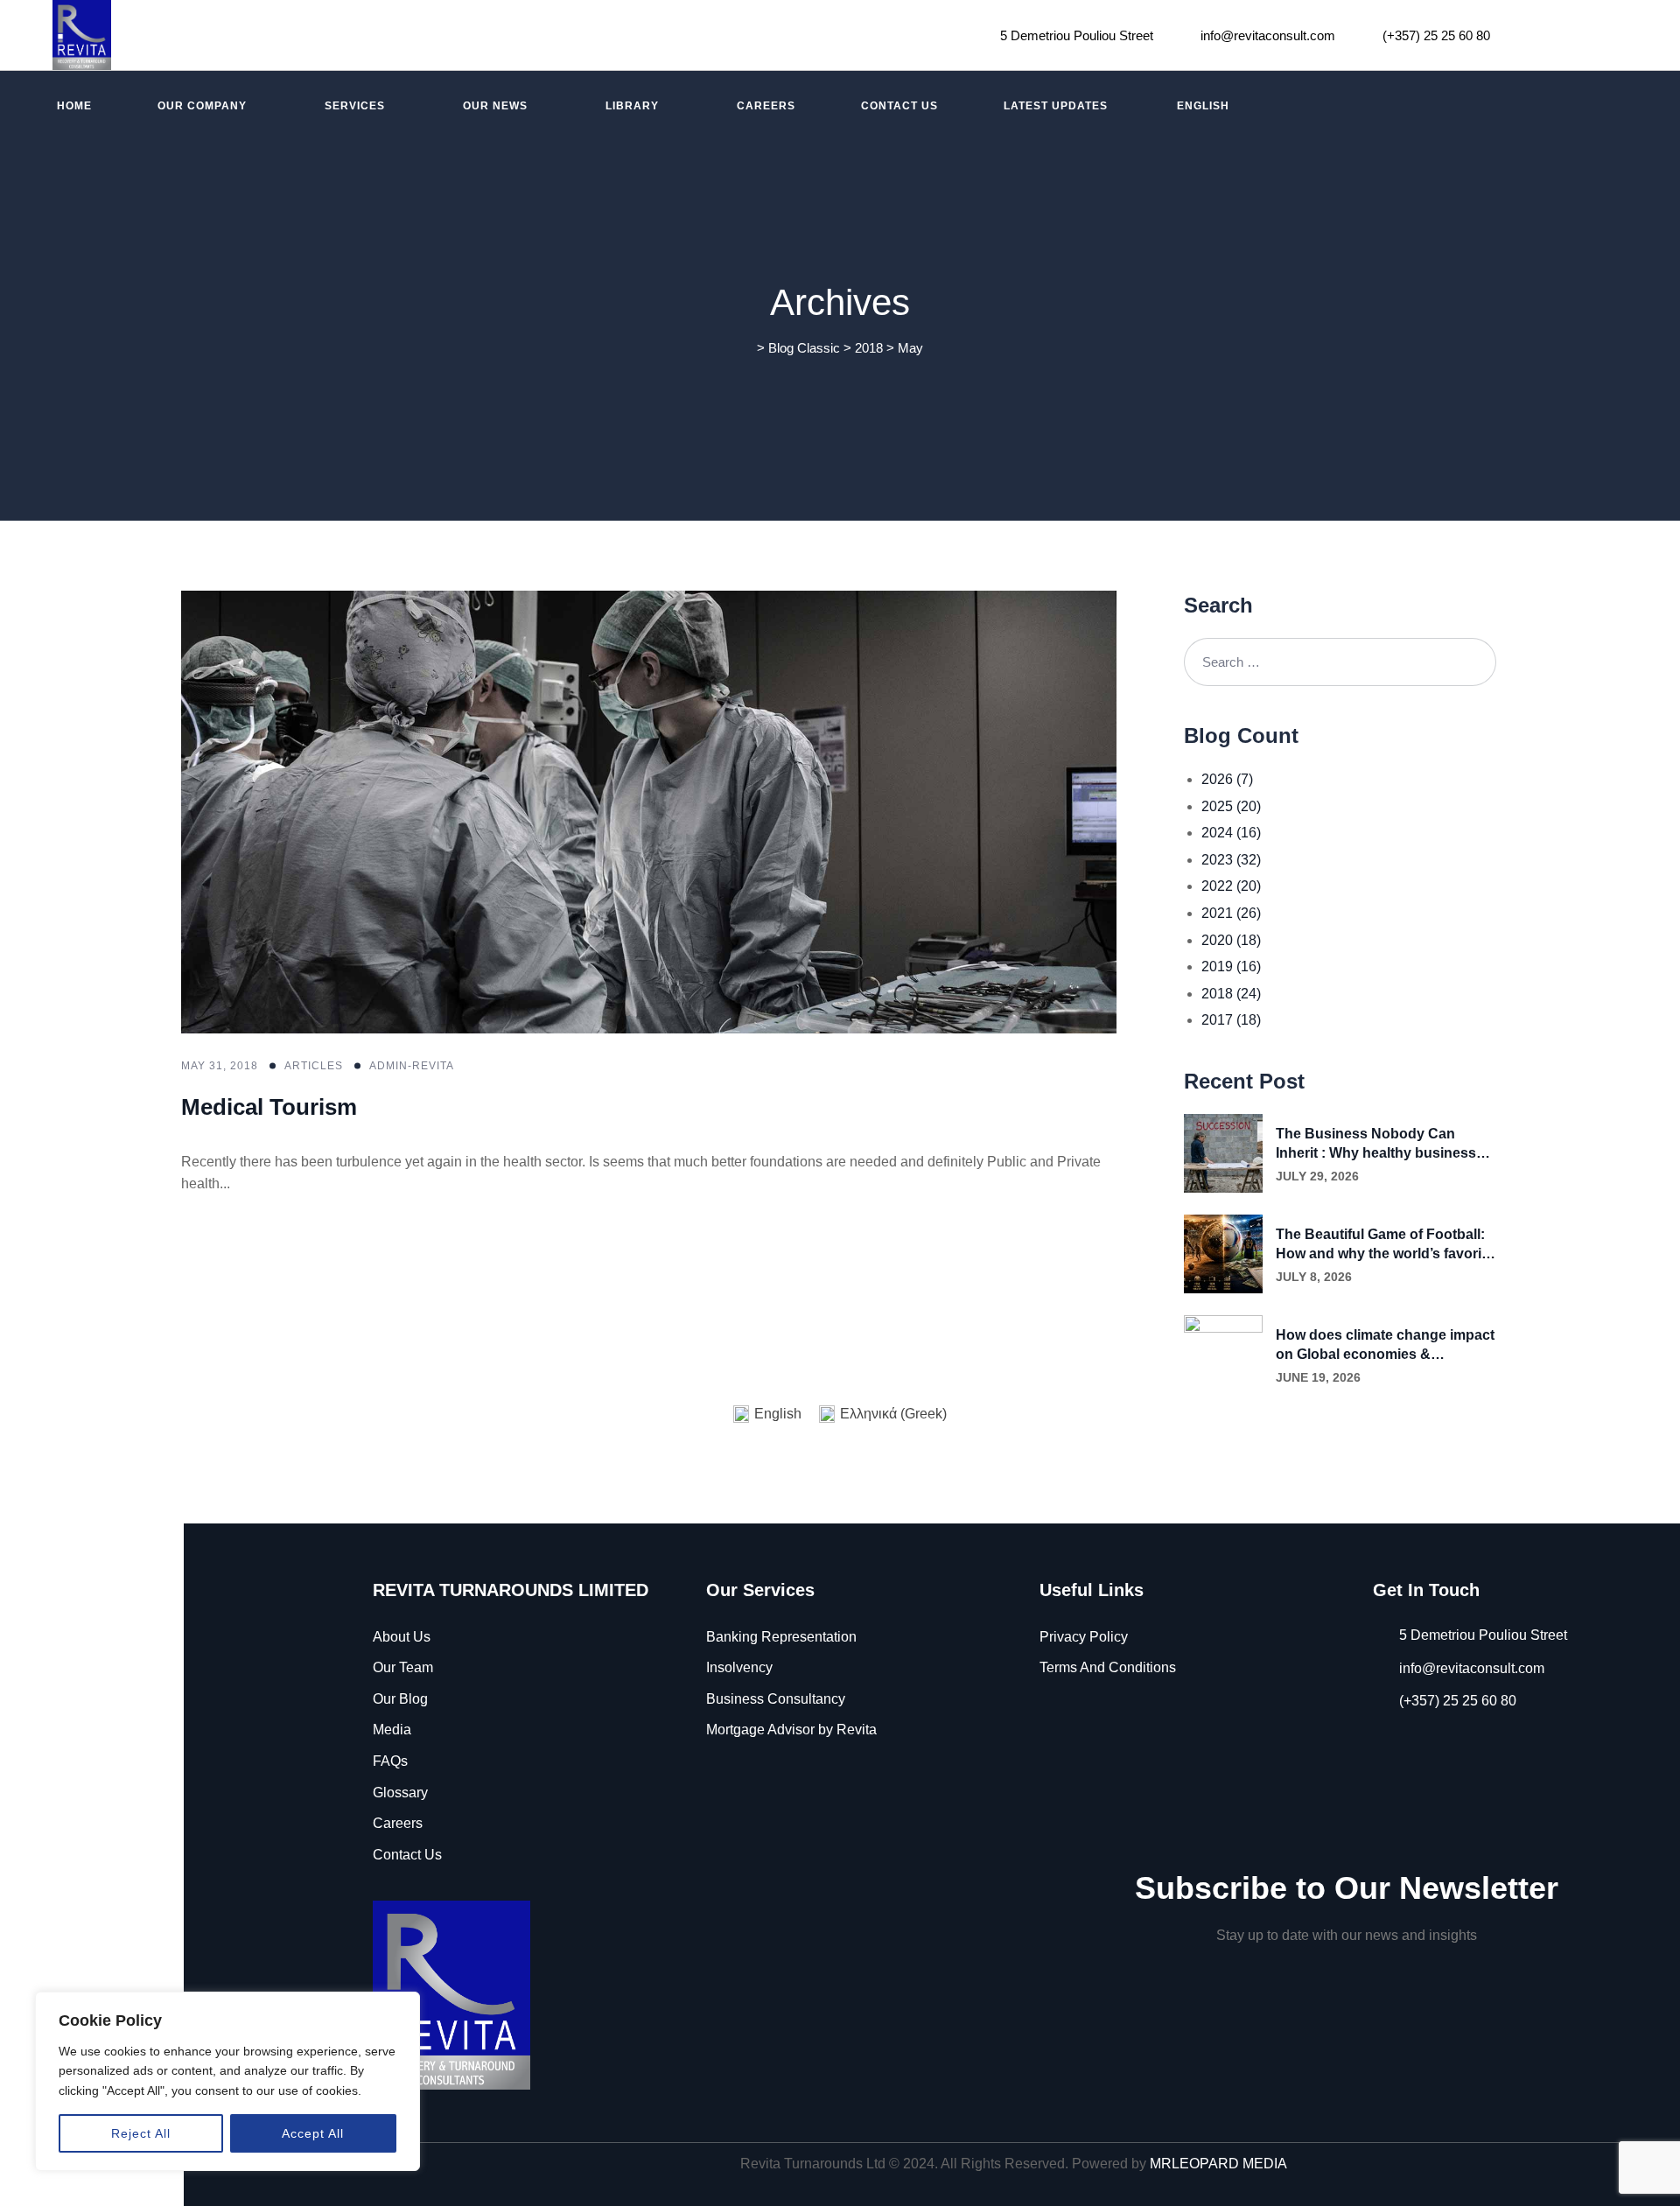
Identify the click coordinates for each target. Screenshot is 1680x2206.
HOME (74, 106)
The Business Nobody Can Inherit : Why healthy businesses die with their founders (1384, 1145)
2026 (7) (1227, 779)
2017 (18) (1231, 1020)
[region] (227, 2081)
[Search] (1472, 662)
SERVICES (355, 106)
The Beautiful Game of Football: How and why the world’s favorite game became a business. (1385, 1245)
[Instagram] (1571, 35)
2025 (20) (1231, 806)
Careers (766, 106)
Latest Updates (1056, 106)
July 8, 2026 (1314, 1277)
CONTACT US (899, 106)
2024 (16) (1231, 833)
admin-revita (412, 1066)
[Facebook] (1526, 35)
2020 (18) (1231, 940)
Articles (314, 1066)
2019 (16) (1231, 966)
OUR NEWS (495, 106)
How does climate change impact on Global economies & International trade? (1385, 1346)
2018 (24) (1231, 994)
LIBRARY (632, 106)
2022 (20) (1231, 886)
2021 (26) (1231, 913)
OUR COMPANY (202, 106)
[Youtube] (1618, 35)
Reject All (141, 2133)
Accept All (313, 2133)
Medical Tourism (269, 1107)
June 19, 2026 (1318, 1377)
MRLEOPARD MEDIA (1218, 2164)
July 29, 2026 (1317, 1176)
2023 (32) (1231, 860)
